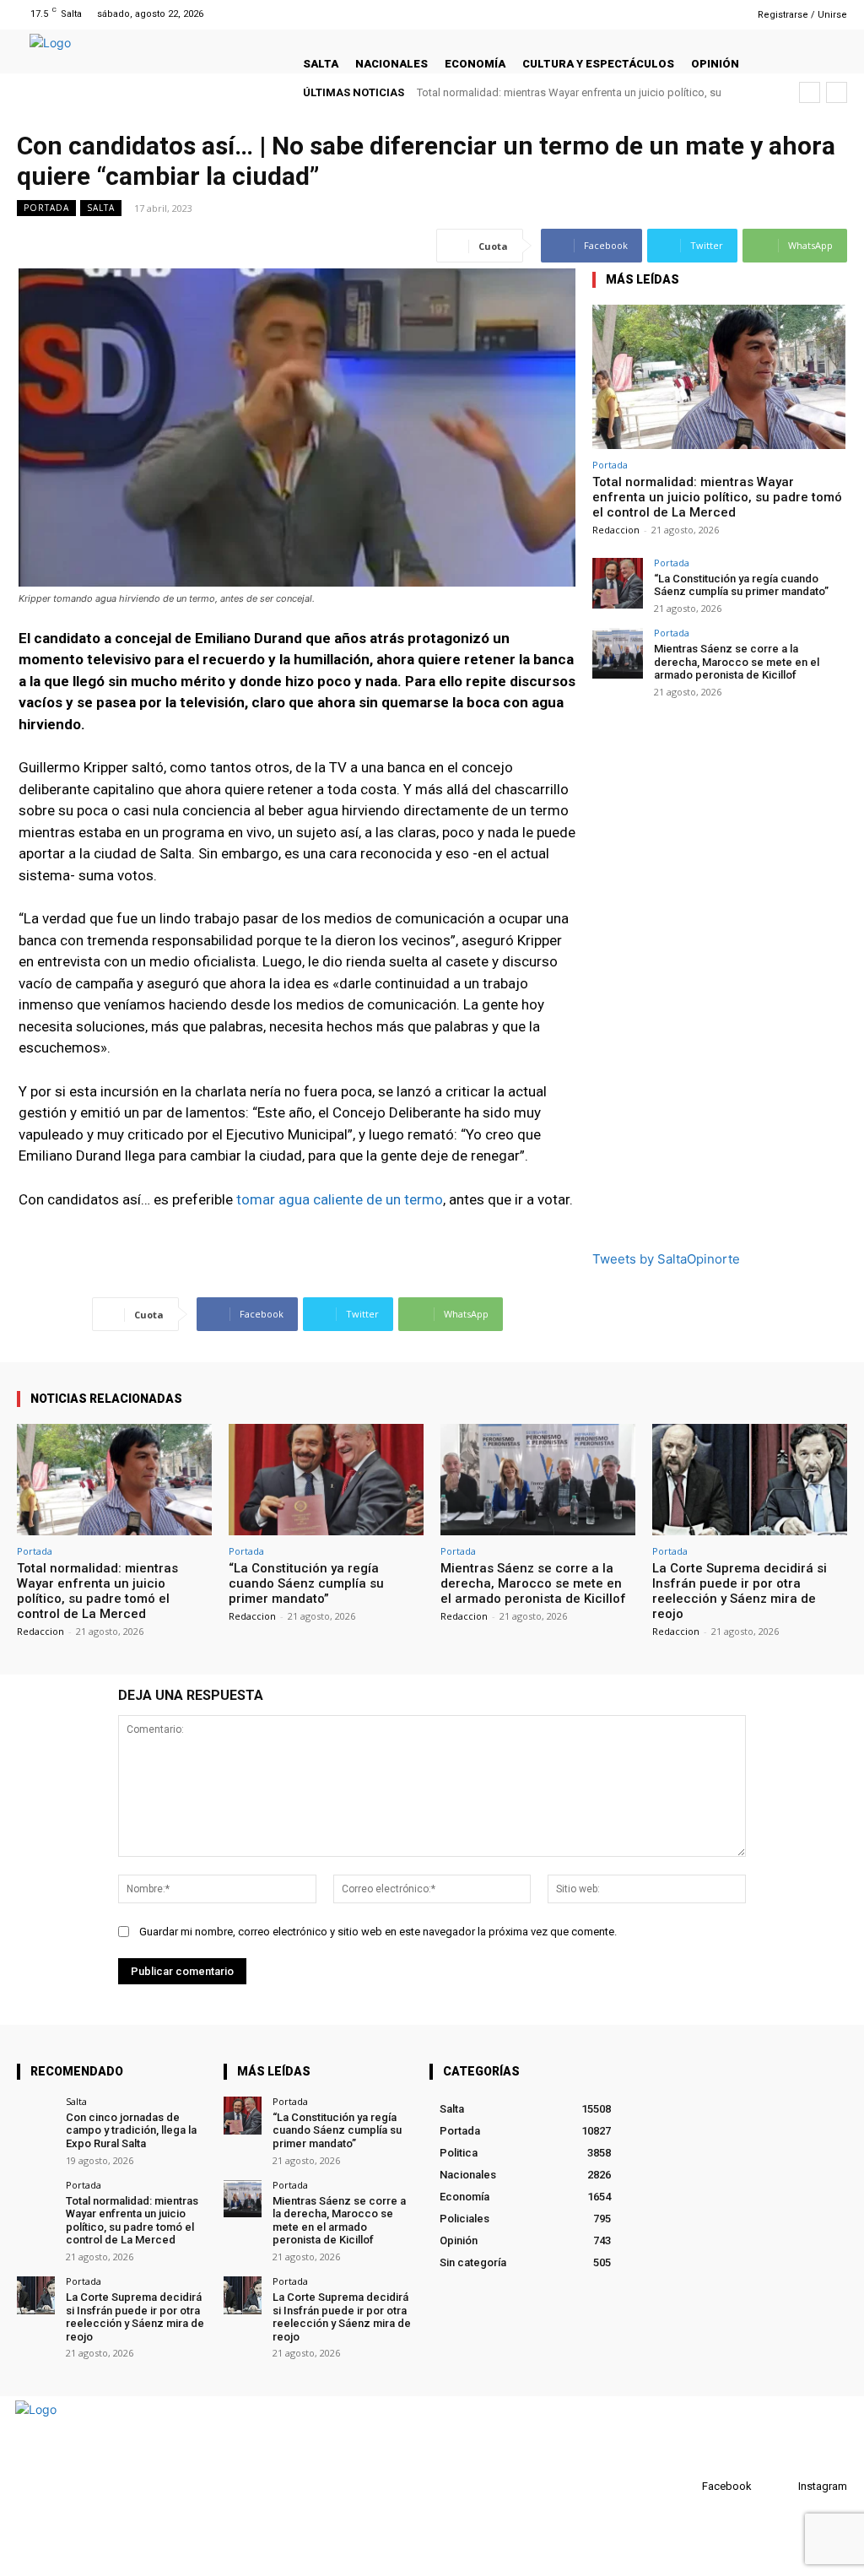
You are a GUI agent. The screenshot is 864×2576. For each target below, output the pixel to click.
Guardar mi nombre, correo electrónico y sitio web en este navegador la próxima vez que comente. (378, 1932)
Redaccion (616, 530)
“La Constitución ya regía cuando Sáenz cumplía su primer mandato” (741, 585)
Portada (46, 208)
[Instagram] (702, 14)
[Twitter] (724, 14)
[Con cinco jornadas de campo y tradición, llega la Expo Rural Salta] (36, 2116)
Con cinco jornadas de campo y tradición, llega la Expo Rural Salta (131, 2130)
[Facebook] (680, 14)
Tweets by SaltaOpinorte (666, 1259)
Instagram (823, 2486)
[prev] (810, 92)
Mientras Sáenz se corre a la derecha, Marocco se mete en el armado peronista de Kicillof (737, 662)
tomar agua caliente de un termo (340, 1199)
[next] (837, 92)
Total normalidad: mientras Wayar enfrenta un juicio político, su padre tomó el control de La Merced (717, 497)
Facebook (727, 2486)
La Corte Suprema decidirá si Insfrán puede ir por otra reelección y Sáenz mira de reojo (740, 1591)
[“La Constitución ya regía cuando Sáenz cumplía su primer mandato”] (618, 583)
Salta (101, 208)
